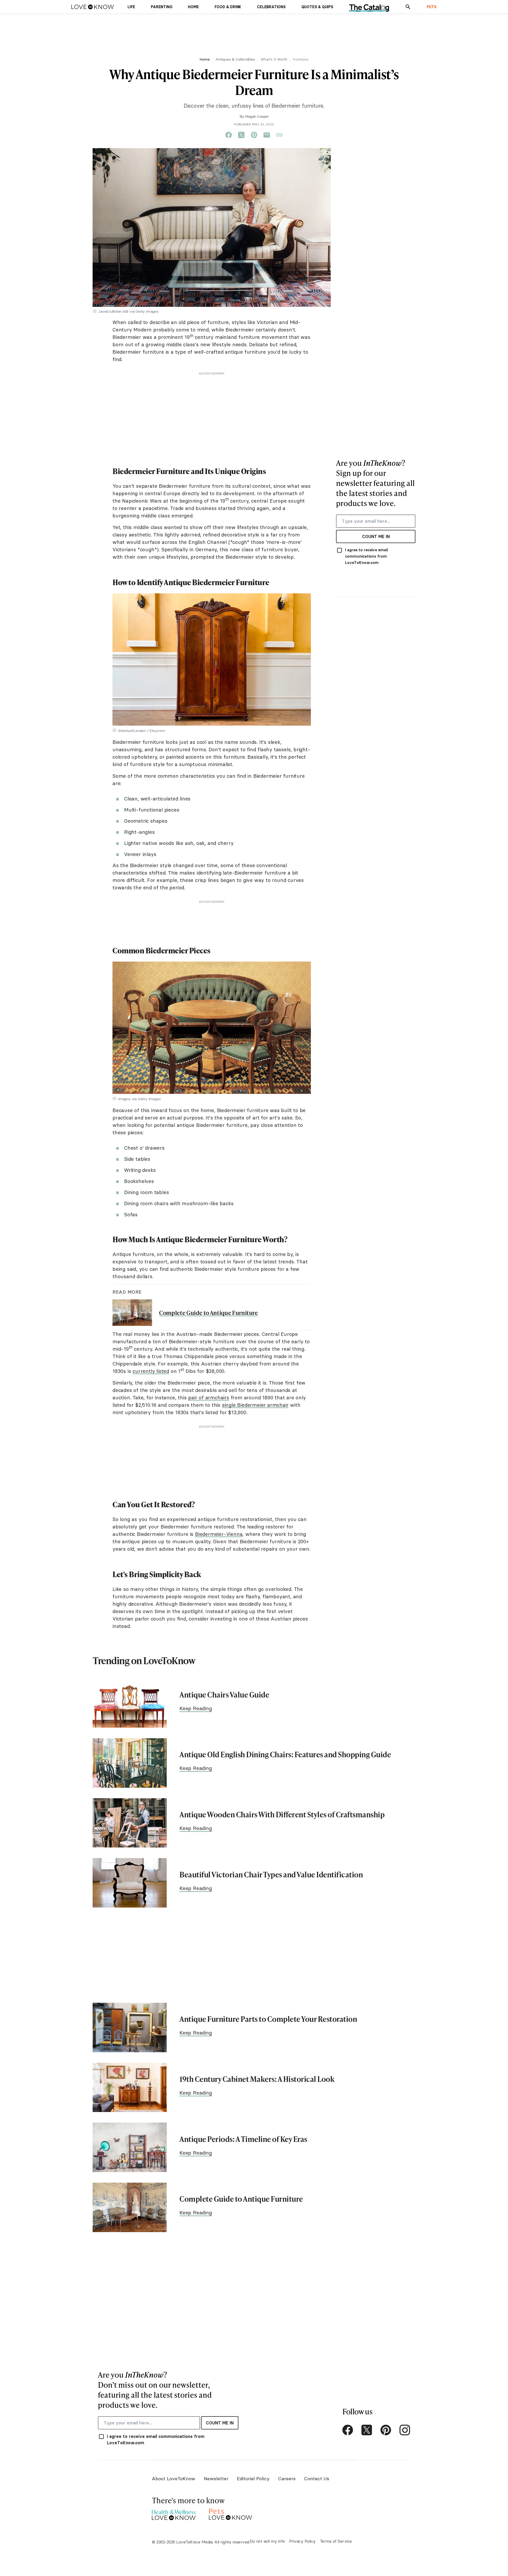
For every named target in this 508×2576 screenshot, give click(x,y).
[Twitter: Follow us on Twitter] (367, 2430)
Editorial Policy (253, 2479)
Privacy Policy (302, 2541)
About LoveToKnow (174, 2479)
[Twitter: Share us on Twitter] (241, 135)
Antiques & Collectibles (235, 59)
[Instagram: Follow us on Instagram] (405, 2430)
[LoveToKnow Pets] (231, 2513)
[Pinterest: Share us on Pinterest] (254, 135)
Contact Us (317, 2479)
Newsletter (216, 2479)
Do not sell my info (267, 2541)
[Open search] (408, 7)
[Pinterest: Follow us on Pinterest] (386, 2430)
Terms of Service (336, 2541)
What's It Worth (274, 59)
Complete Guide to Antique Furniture (208, 1313)
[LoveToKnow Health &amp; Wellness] (174, 2513)
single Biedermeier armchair (255, 1405)
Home (205, 59)
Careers (287, 2479)
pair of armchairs (209, 1398)
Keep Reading (196, 1708)
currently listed (151, 1371)
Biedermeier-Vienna (219, 1534)
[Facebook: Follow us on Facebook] (348, 2430)
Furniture (301, 59)
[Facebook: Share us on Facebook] (229, 135)
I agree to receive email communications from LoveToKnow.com (366, 556)
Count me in (376, 536)
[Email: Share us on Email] (267, 135)
